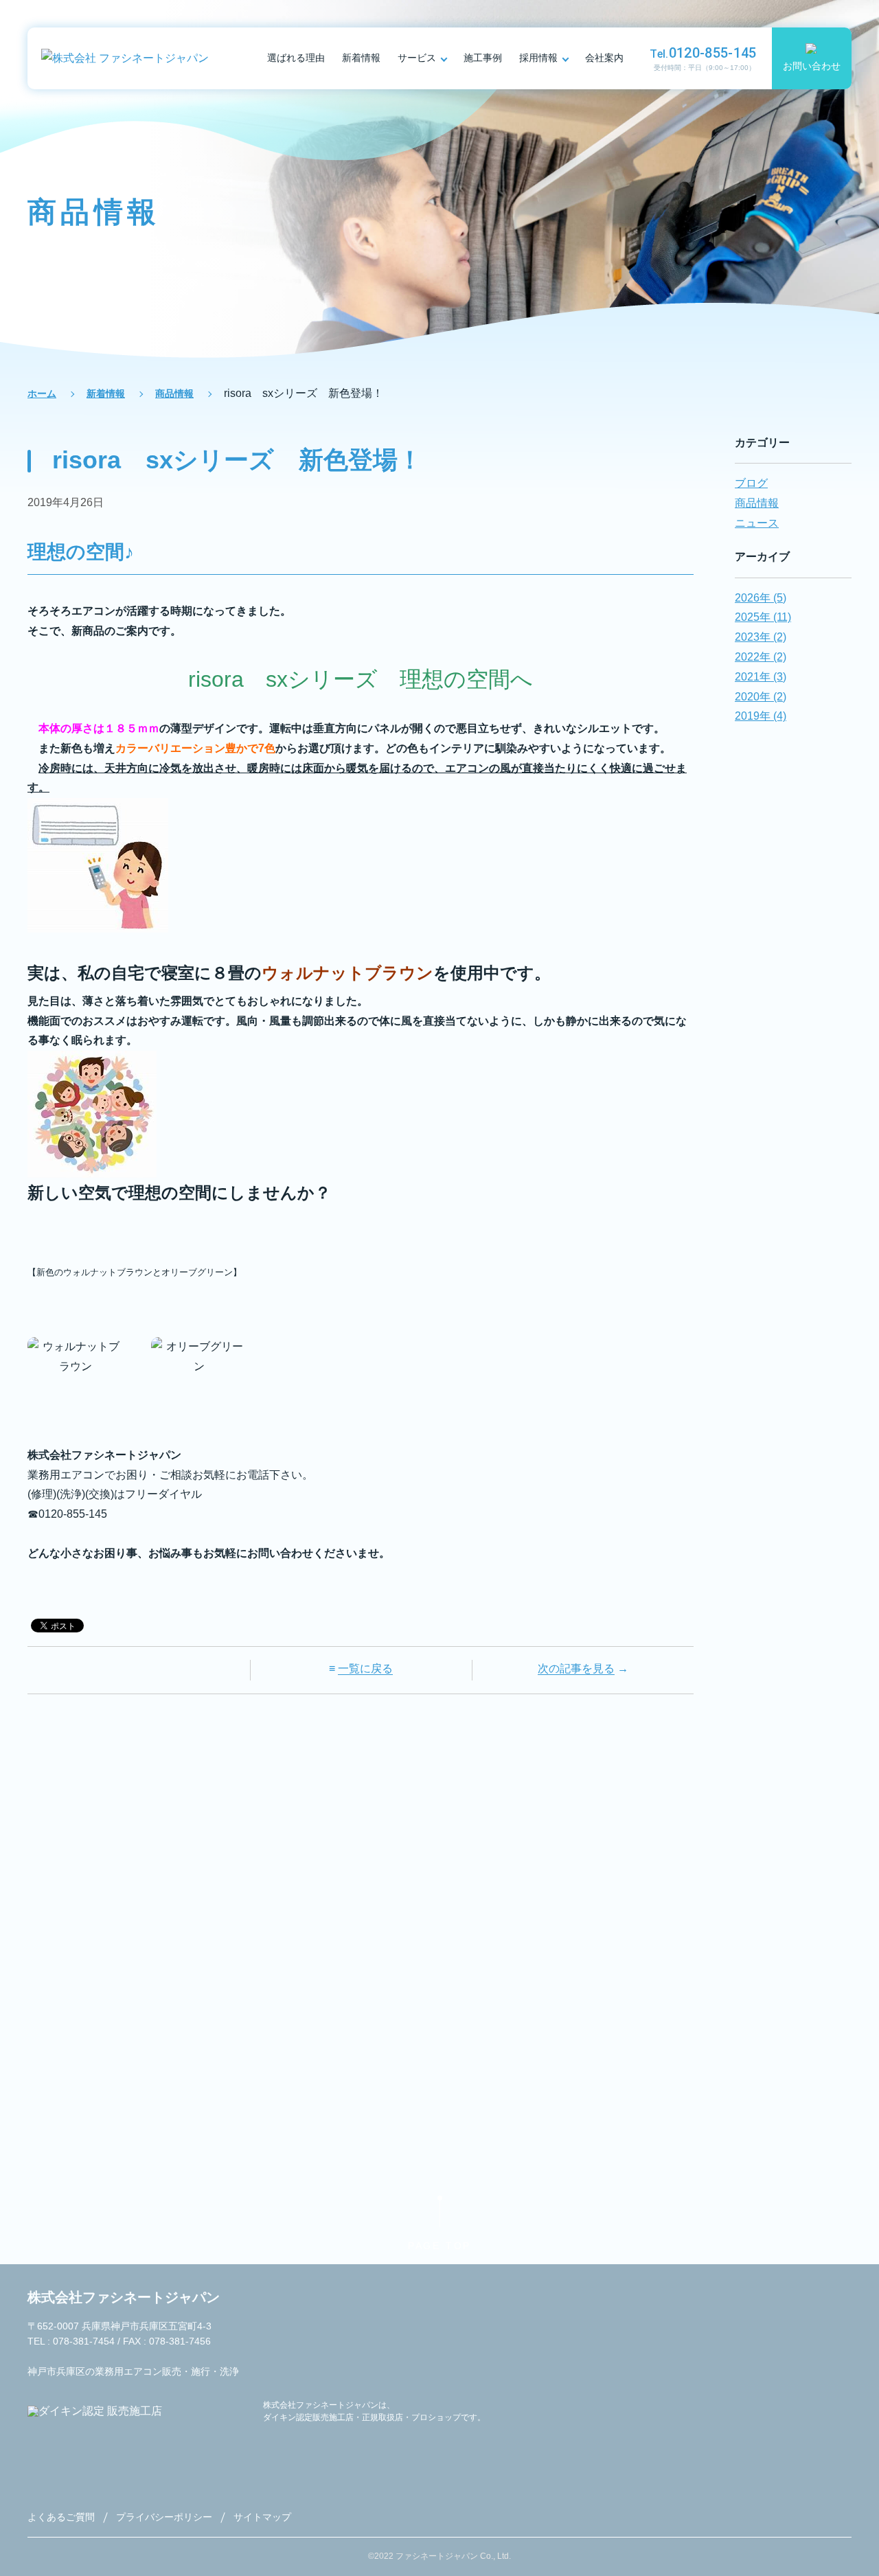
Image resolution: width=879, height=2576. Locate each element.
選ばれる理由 (296, 58)
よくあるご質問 (61, 2517)
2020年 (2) (761, 697)
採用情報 (538, 58)
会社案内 (604, 58)
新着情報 (361, 58)
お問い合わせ (812, 66)
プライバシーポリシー (164, 2517)
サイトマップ (262, 2517)
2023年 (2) (761, 637)
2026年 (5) (761, 598)
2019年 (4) (761, 716)
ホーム (42, 394)
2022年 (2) (761, 657)
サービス (417, 58)
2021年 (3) (761, 677)
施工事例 (483, 58)
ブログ (751, 483)
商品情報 (174, 394)
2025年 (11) (763, 617)
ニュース (757, 523)
